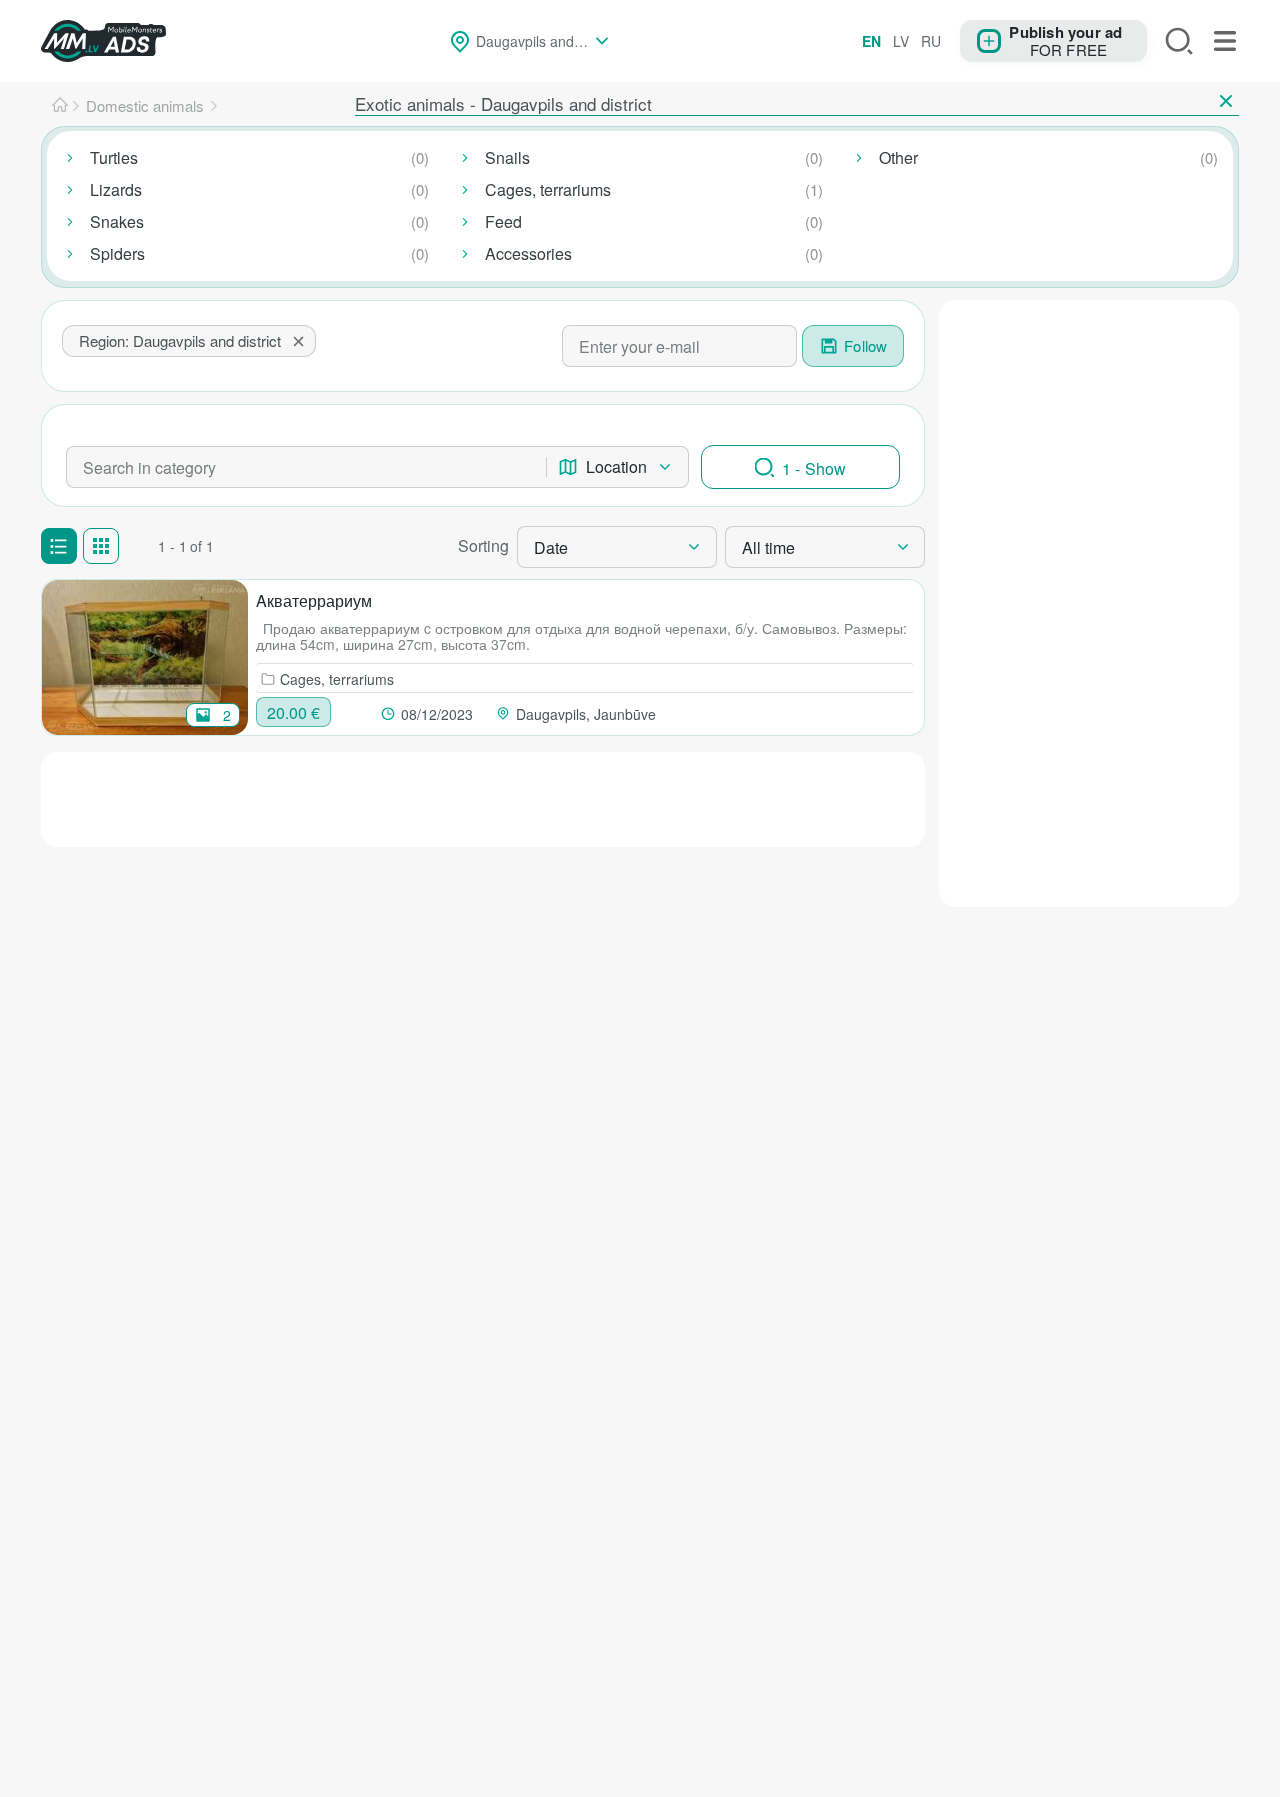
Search (1179, 41)
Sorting (483, 545)
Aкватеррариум (314, 600)
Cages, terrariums (548, 189)
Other (898, 157)
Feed (503, 221)
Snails (507, 157)
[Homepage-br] (60, 106)
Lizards (116, 189)
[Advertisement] (1089, 600)
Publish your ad (1065, 31)
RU (931, 41)
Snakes (117, 221)
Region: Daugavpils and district (180, 340)
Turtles (114, 157)
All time (768, 547)
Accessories (528, 253)
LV (901, 41)
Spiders (117, 253)
